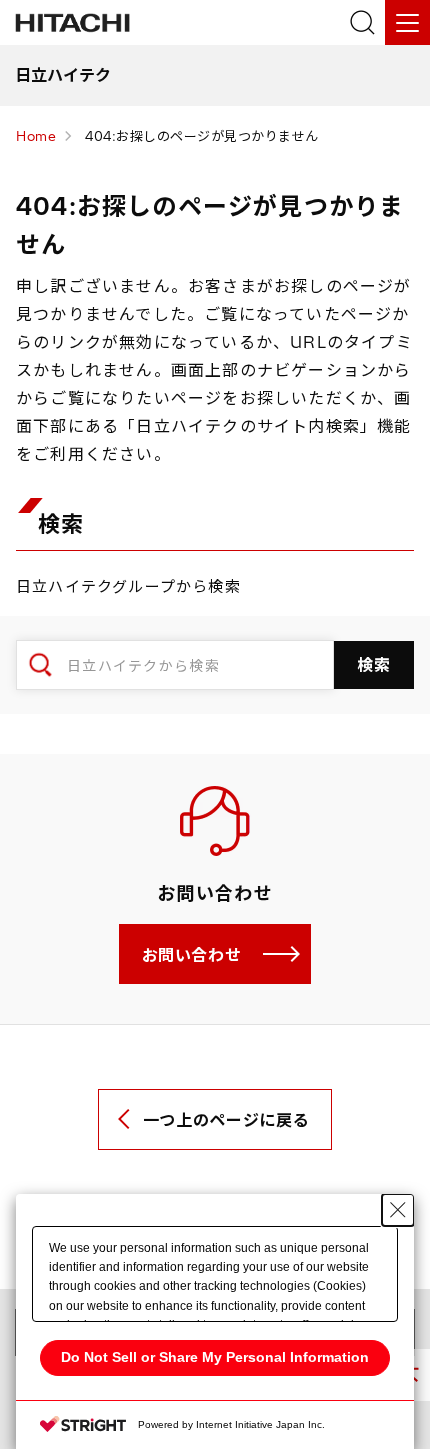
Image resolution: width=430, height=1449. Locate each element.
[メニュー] (407, 22)
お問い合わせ (192, 955)
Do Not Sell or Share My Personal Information (215, 1357)
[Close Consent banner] (398, 1210)
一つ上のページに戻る (226, 1120)
